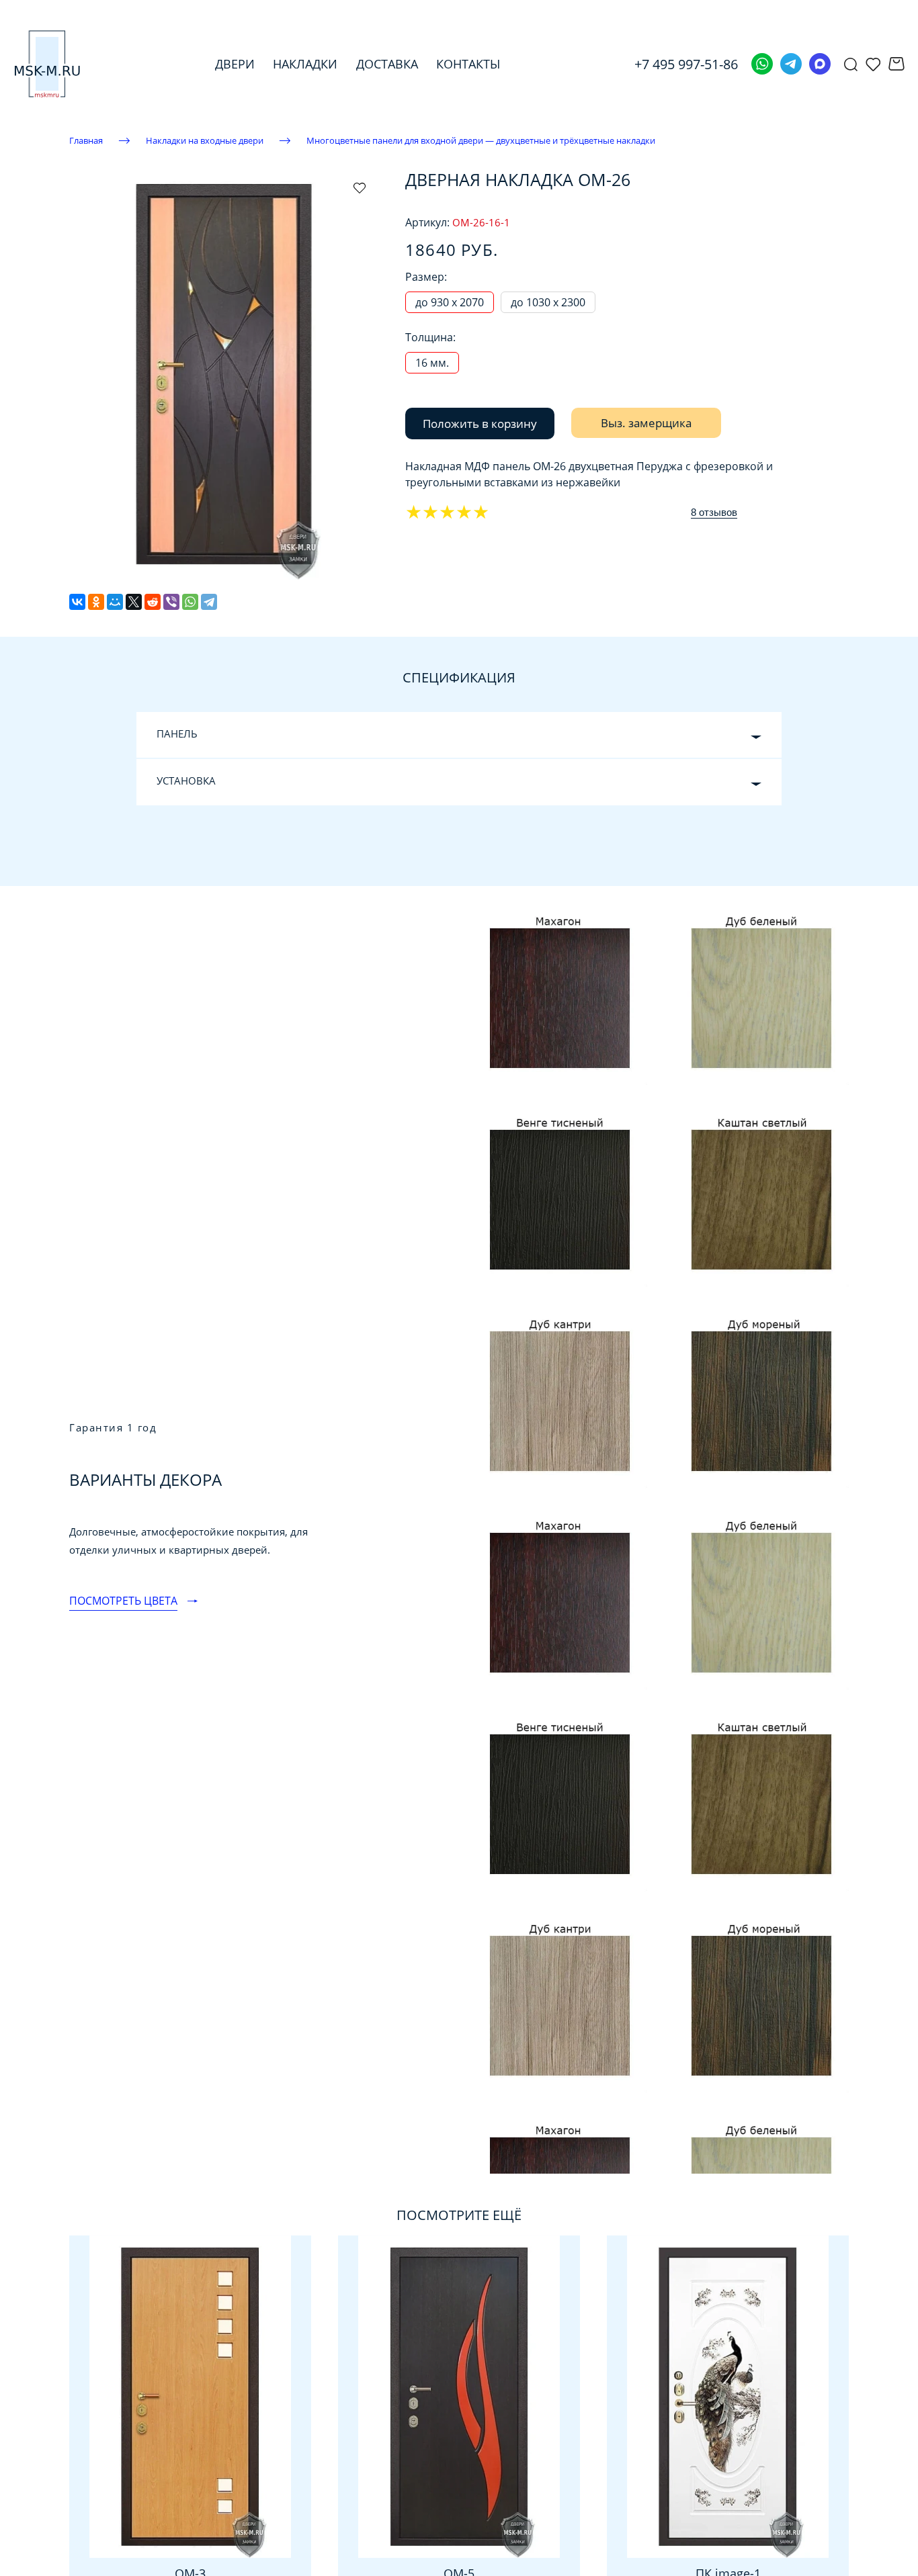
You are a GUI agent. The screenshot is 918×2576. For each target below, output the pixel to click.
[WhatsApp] (190, 602)
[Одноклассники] (96, 602)
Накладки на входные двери (205, 140)
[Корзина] (896, 64)
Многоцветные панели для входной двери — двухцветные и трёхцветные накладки (481, 140)
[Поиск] (851, 64)
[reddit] (153, 602)
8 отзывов (714, 512)
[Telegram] (791, 64)
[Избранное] (873, 64)
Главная (86, 140)
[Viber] (171, 602)
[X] (134, 602)
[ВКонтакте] (77, 602)
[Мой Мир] (115, 602)
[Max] (820, 64)
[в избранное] (360, 187)
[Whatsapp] (762, 64)
